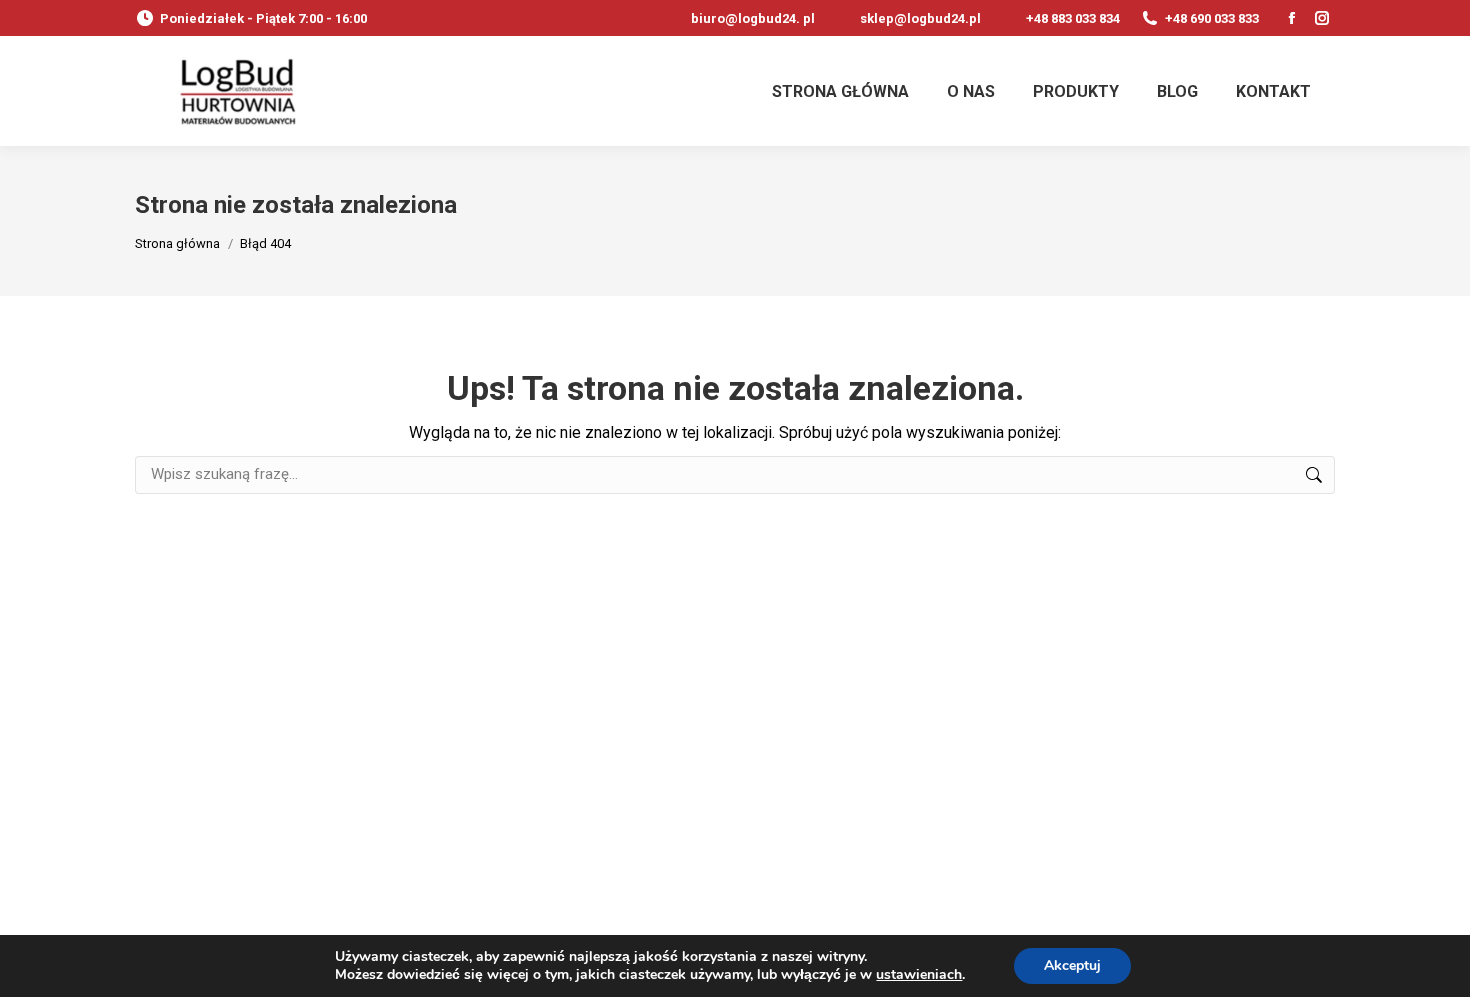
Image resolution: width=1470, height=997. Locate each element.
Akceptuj (1072, 965)
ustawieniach (919, 975)
